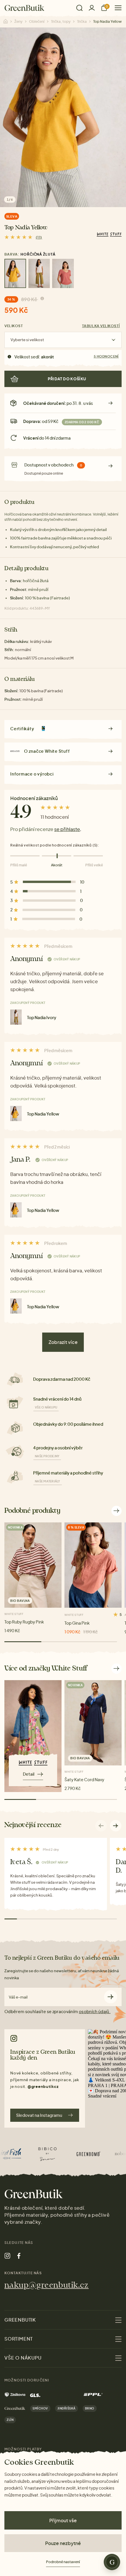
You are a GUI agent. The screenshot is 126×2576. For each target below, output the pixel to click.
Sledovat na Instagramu (39, 2115)
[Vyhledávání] (79, 8)
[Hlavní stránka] (24, 8)
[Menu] (116, 8)
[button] (116, 1826)
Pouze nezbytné (63, 2543)
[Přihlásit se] (92, 8)
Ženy (18, 21)
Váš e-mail (18, 1997)
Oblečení (37, 21)
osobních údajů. (95, 2011)
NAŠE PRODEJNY (47, 1456)
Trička (82, 21)
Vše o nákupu (46, 1407)
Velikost (14, 326)
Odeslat (111, 1997)
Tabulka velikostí (101, 326)
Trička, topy (61, 21)
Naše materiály (48, 1481)
